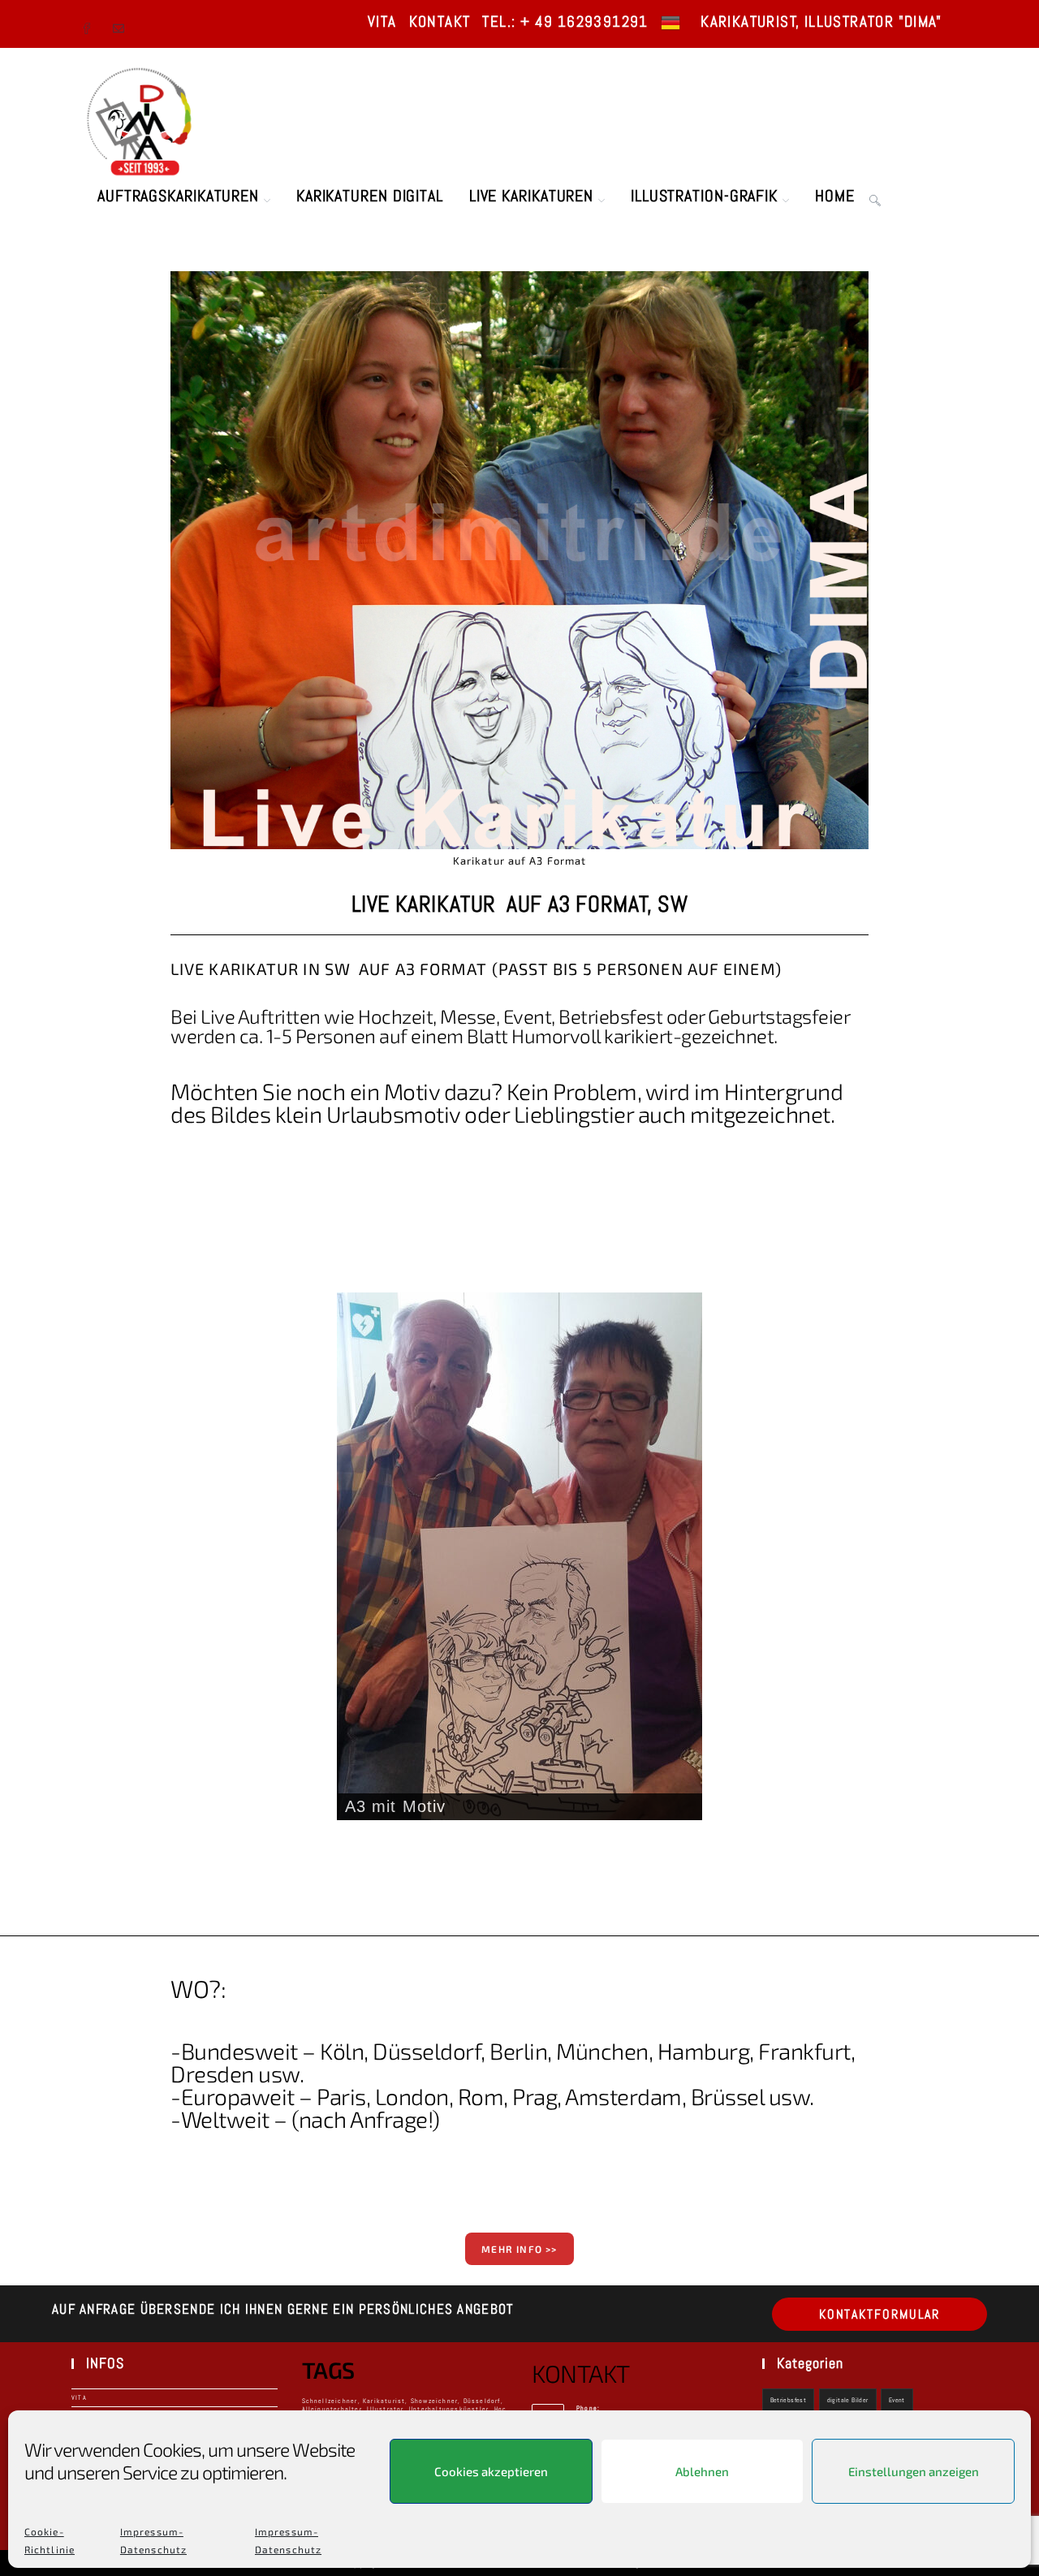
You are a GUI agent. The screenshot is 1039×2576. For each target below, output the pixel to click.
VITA (382, 22)
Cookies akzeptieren (491, 2471)
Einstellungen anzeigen (914, 2471)
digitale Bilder (848, 2400)
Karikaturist (384, 2401)
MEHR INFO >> (519, 2249)
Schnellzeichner (330, 2401)
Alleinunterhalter (332, 2409)
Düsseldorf (482, 2401)
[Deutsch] (670, 22)
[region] (519, 1556)
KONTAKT (440, 22)
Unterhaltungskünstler (449, 2409)
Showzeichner (434, 2401)
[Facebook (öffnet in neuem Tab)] (93, 24)
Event (897, 2400)
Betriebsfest (789, 2400)
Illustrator (385, 2409)
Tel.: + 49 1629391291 (565, 22)
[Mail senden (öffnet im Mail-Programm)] (121, 24)
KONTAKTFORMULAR (880, 2314)
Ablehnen (702, 2471)
